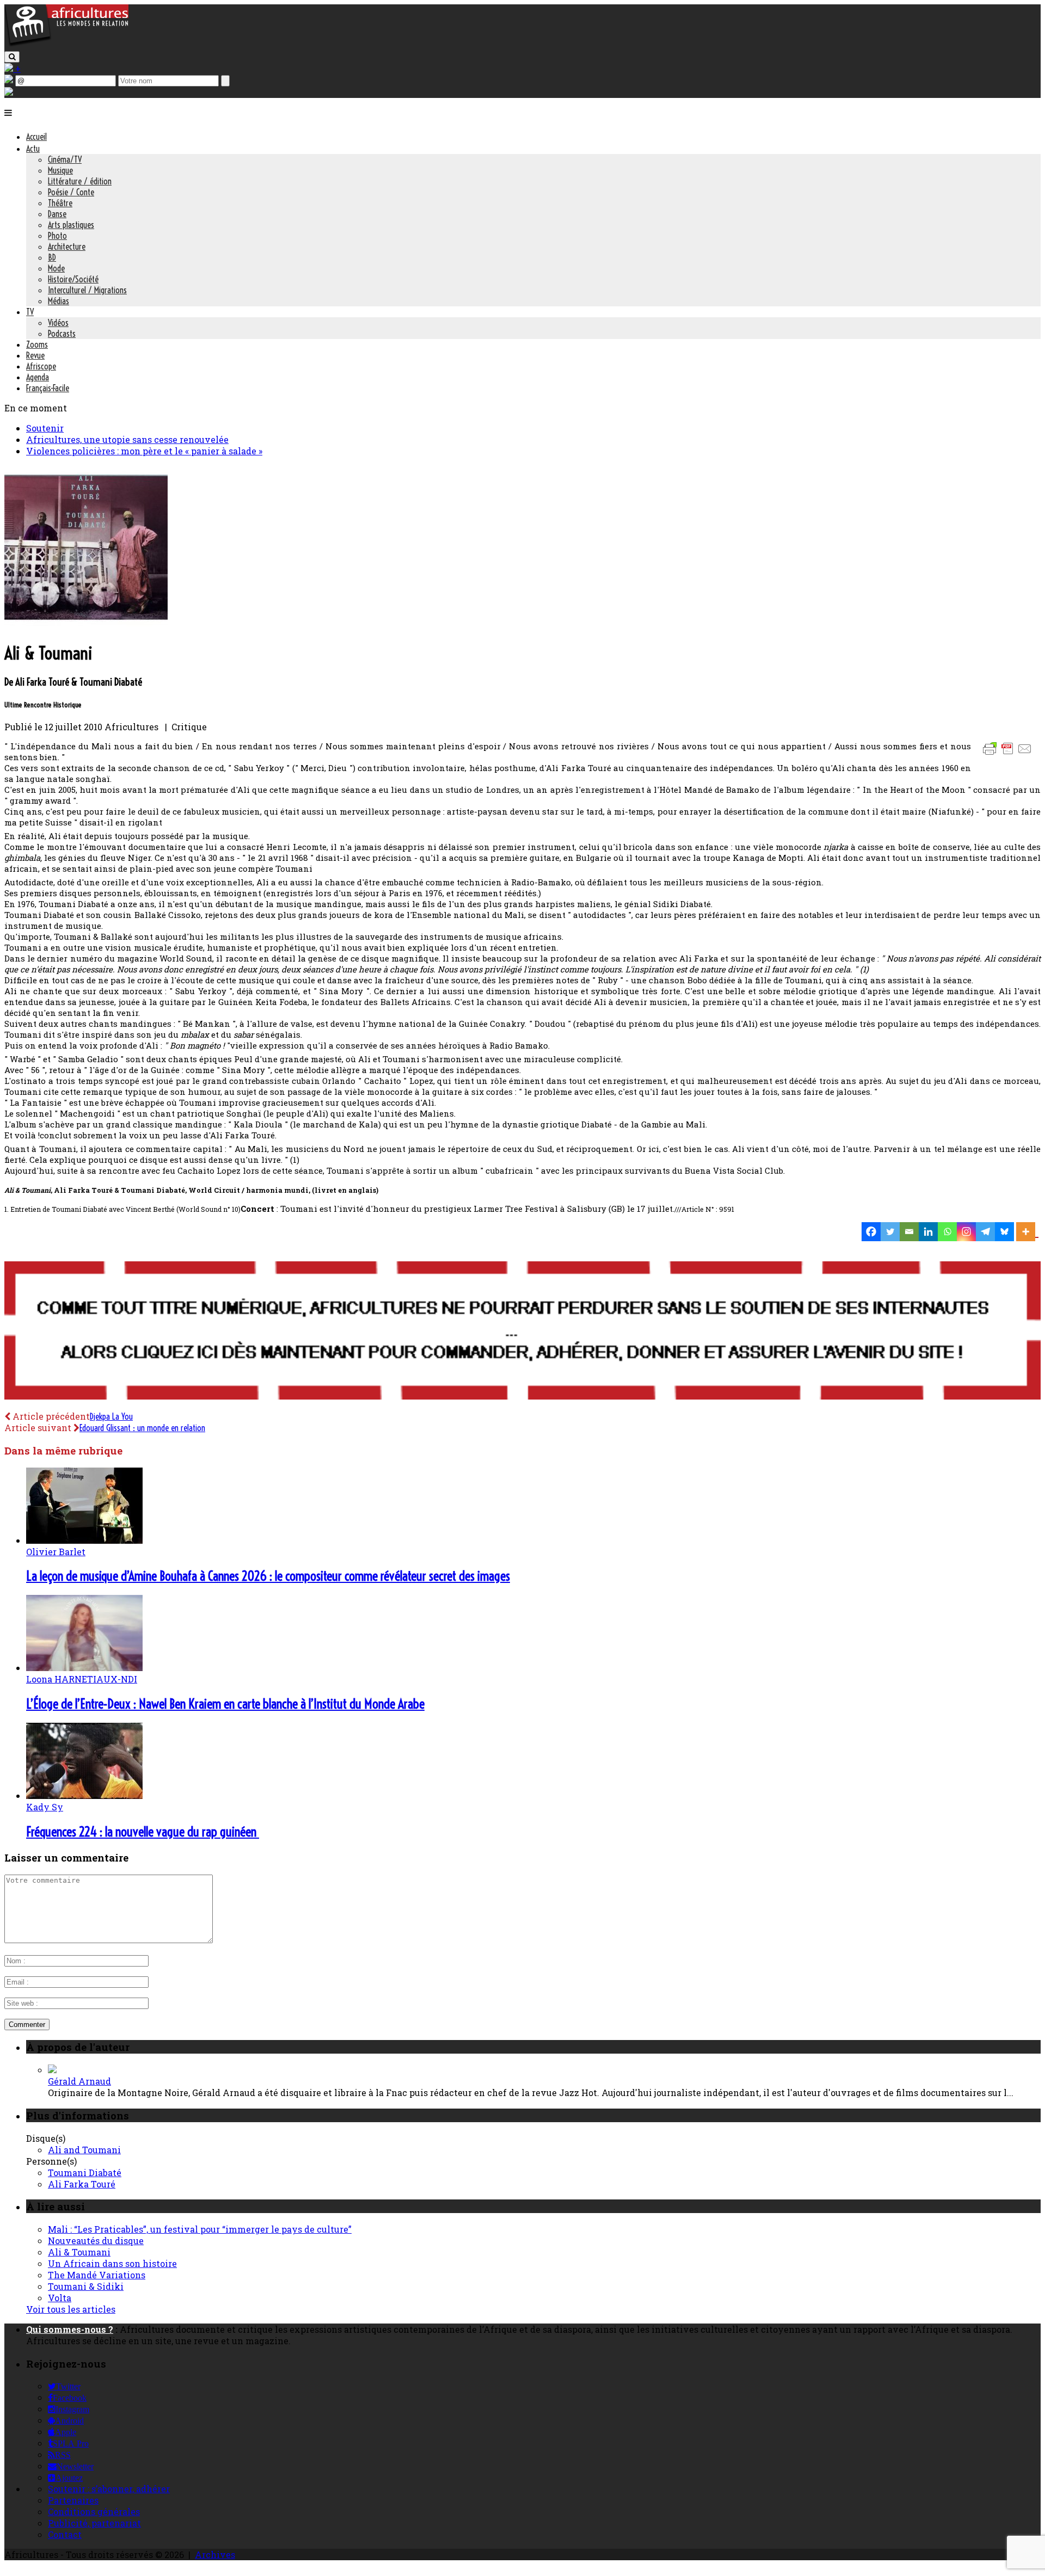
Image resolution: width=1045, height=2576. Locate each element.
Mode (56, 268)
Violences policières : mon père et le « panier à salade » (144, 451)
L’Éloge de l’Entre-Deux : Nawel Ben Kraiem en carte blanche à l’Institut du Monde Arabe (225, 1704)
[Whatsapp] (947, 1232)
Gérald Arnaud (79, 2081)
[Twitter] (890, 1232)
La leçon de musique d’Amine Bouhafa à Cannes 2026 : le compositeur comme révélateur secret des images (268, 1576)
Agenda (38, 377)
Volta (60, 2298)
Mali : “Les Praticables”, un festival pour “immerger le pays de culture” (200, 2229)
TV (30, 312)
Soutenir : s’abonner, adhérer (109, 2489)
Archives (215, 2555)
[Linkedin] (928, 1232)
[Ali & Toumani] (86, 625)
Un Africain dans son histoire (112, 2263)
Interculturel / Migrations (87, 290)
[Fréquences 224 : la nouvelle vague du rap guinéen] (84, 1795)
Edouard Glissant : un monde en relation (142, 1428)
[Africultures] (66, 44)
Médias (59, 301)
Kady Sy (45, 1807)
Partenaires (73, 2500)
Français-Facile (48, 388)
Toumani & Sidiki (86, 2286)
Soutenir (45, 428)
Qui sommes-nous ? (70, 2329)
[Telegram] (985, 1232)
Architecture (67, 246)
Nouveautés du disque (96, 2241)
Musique (60, 170)
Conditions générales (94, 2512)
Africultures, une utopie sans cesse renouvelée (127, 439)
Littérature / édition (80, 181)
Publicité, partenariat (94, 2523)
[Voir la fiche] (52, 2070)
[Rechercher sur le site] (12, 57)
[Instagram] (966, 1232)
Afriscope (41, 366)
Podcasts (62, 334)
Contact (65, 2534)
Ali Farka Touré (82, 2184)
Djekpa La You (111, 1416)
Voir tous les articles (71, 2309)
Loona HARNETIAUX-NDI (82, 1679)
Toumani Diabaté (85, 2173)
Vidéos (58, 323)
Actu (33, 149)
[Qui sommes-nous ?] (9, 92)
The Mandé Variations (97, 2275)
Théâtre (60, 203)
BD (52, 257)
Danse (57, 214)
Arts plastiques (71, 225)
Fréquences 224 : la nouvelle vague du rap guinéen (143, 1832)
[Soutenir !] (522, 1332)
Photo (57, 236)
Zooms (37, 344)
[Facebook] (871, 1232)
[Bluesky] (1004, 1232)
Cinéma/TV (65, 159)
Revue (35, 355)
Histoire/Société (73, 279)
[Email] (909, 1232)
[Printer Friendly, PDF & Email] (1009, 754)
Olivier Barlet (56, 1552)
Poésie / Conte (71, 192)
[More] (1027, 1232)
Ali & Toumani (79, 2252)
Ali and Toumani (84, 2150)
